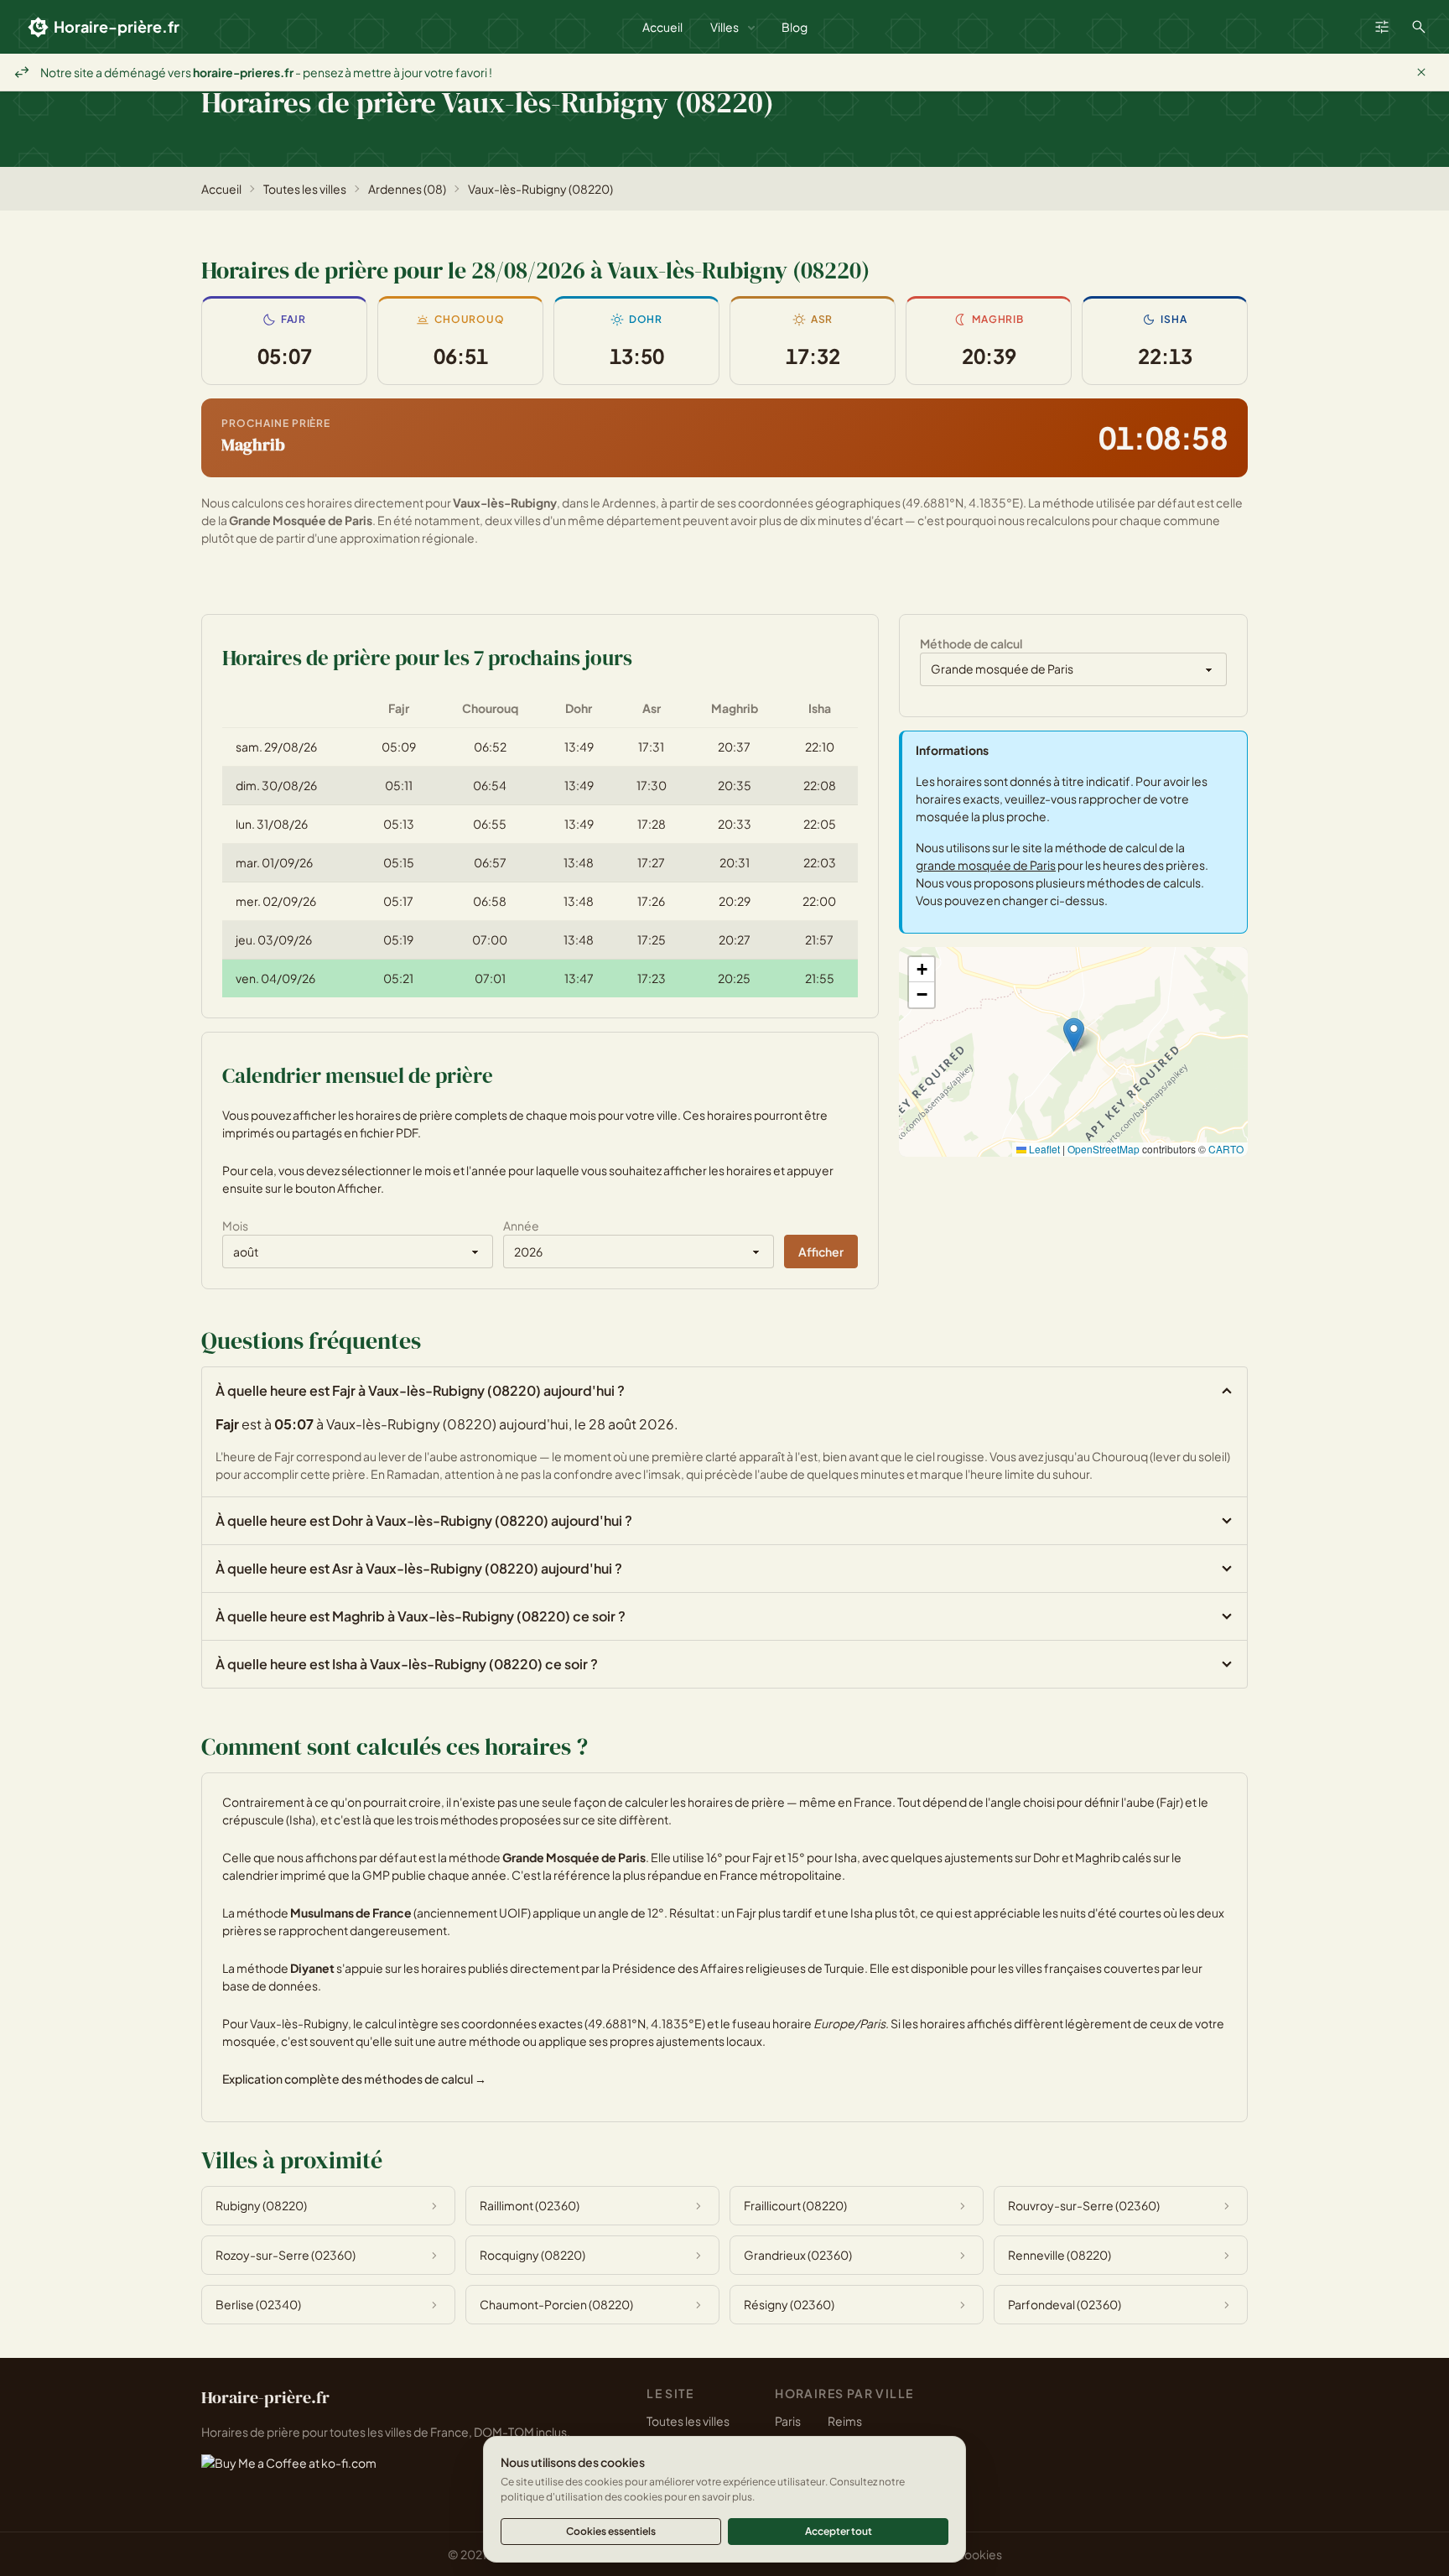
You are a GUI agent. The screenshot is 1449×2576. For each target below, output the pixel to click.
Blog (795, 27)
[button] (1074, 1035)
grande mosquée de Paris (986, 865)
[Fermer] (1421, 72)
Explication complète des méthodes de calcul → (354, 2079)
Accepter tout (839, 2531)
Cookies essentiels (611, 2531)
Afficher (821, 1252)
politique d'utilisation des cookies (582, 2497)
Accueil (662, 27)
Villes (724, 27)
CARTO (1226, 1149)
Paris (788, 2421)
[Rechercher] (1419, 27)
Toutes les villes (305, 189)
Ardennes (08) (407, 189)
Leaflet (1043, 1149)
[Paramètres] (1382, 27)
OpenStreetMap (1104, 1149)
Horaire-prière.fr (117, 26)
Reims (845, 2421)
